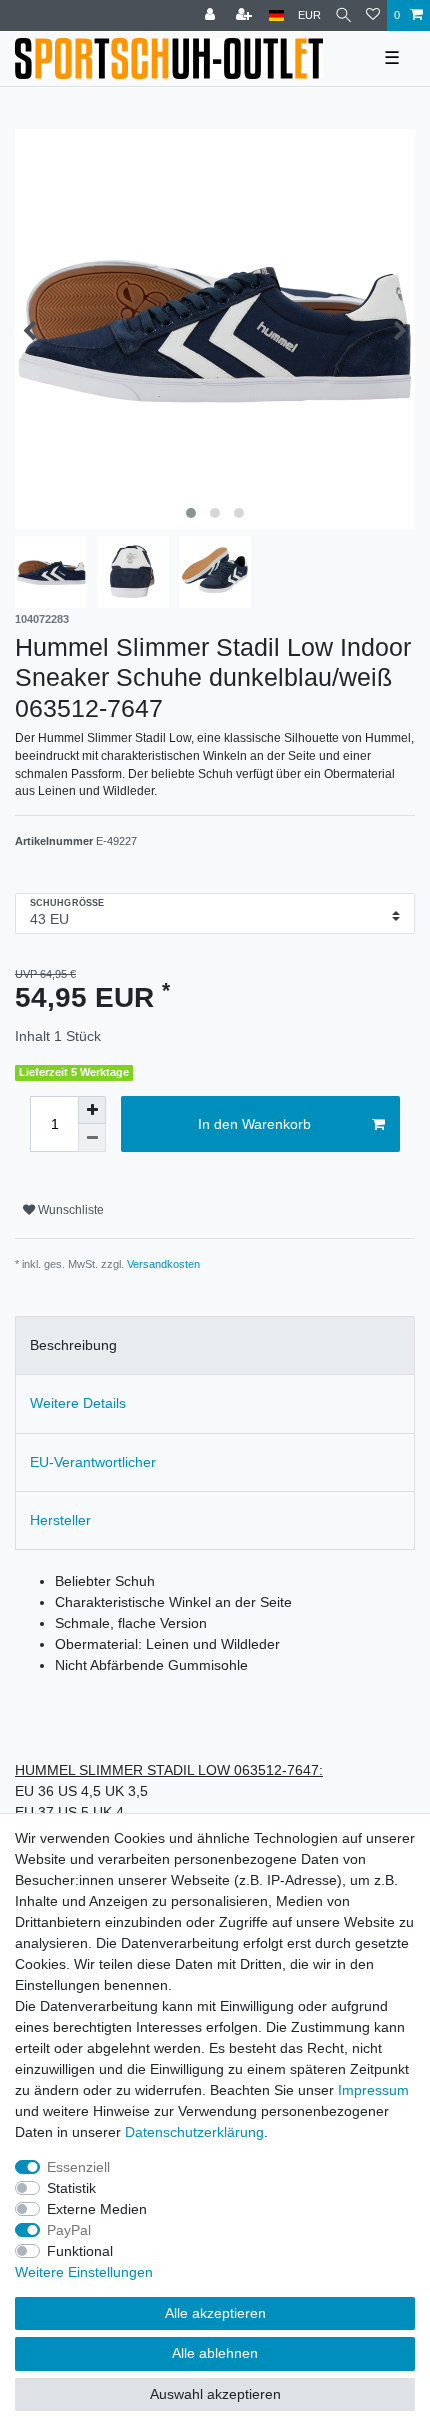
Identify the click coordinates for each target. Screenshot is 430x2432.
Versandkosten (163, 1264)
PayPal (69, 2230)
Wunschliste (69, 1210)
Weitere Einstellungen (84, 2272)
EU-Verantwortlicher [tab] (93, 1462)
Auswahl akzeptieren (215, 2394)
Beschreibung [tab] (73, 1345)
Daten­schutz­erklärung (194, 2132)
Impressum (373, 2090)
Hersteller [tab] (60, 1520)
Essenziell (78, 2167)
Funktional (80, 2251)
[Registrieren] (246, 15)
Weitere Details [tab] (78, 1403)
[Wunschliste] (373, 15)
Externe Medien (97, 2209)
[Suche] (343, 15)
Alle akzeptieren (215, 2313)
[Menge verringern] (92, 1138)
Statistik (71, 2188)
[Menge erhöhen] (92, 1110)
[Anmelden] (212, 15)
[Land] (276, 15)
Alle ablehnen (215, 2353)
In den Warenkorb (254, 1124)
